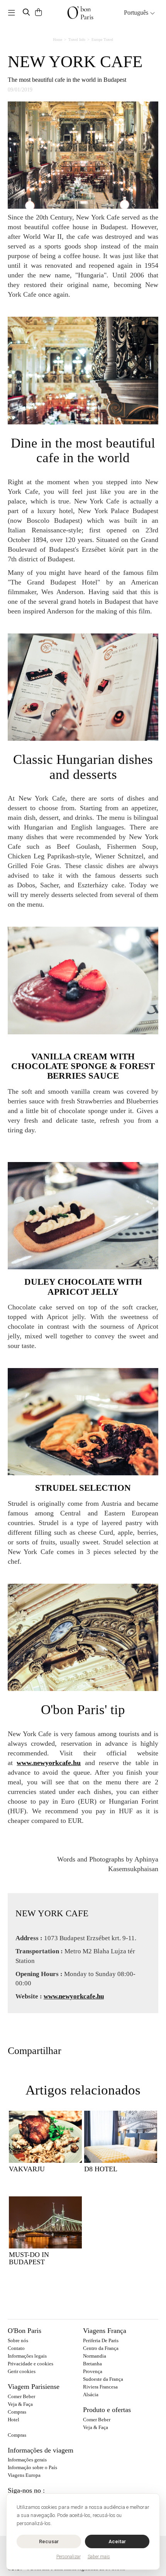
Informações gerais (27, 2460)
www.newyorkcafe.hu (49, 1763)
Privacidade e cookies (30, 2364)
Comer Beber (21, 2396)
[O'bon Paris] (80, 13)
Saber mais (99, 2557)
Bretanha (92, 2364)
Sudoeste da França (103, 2379)
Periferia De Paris (101, 2340)
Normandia (95, 2356)
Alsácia (91, 2394)
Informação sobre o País (32, 2467)
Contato (16, 2348)
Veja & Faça (20, 2404)
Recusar (49, 2541)
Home (58, 40)
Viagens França (105, 2331)
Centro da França (101, 2348)
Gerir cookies (22, 2371)
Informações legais (27, 2356)
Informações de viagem (41, 2450)
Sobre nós (18, 2340)
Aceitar (117, 2541)
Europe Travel (102, 40)
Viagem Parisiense (34, 2387)
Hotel (14, 2420)
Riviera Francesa (100, 2387)
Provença (93, 2371)
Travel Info (77, 40)
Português (137, 13)
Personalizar (69, 2557)
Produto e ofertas (107, 2410)
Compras (17, 2412)
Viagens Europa (24, 2475)
